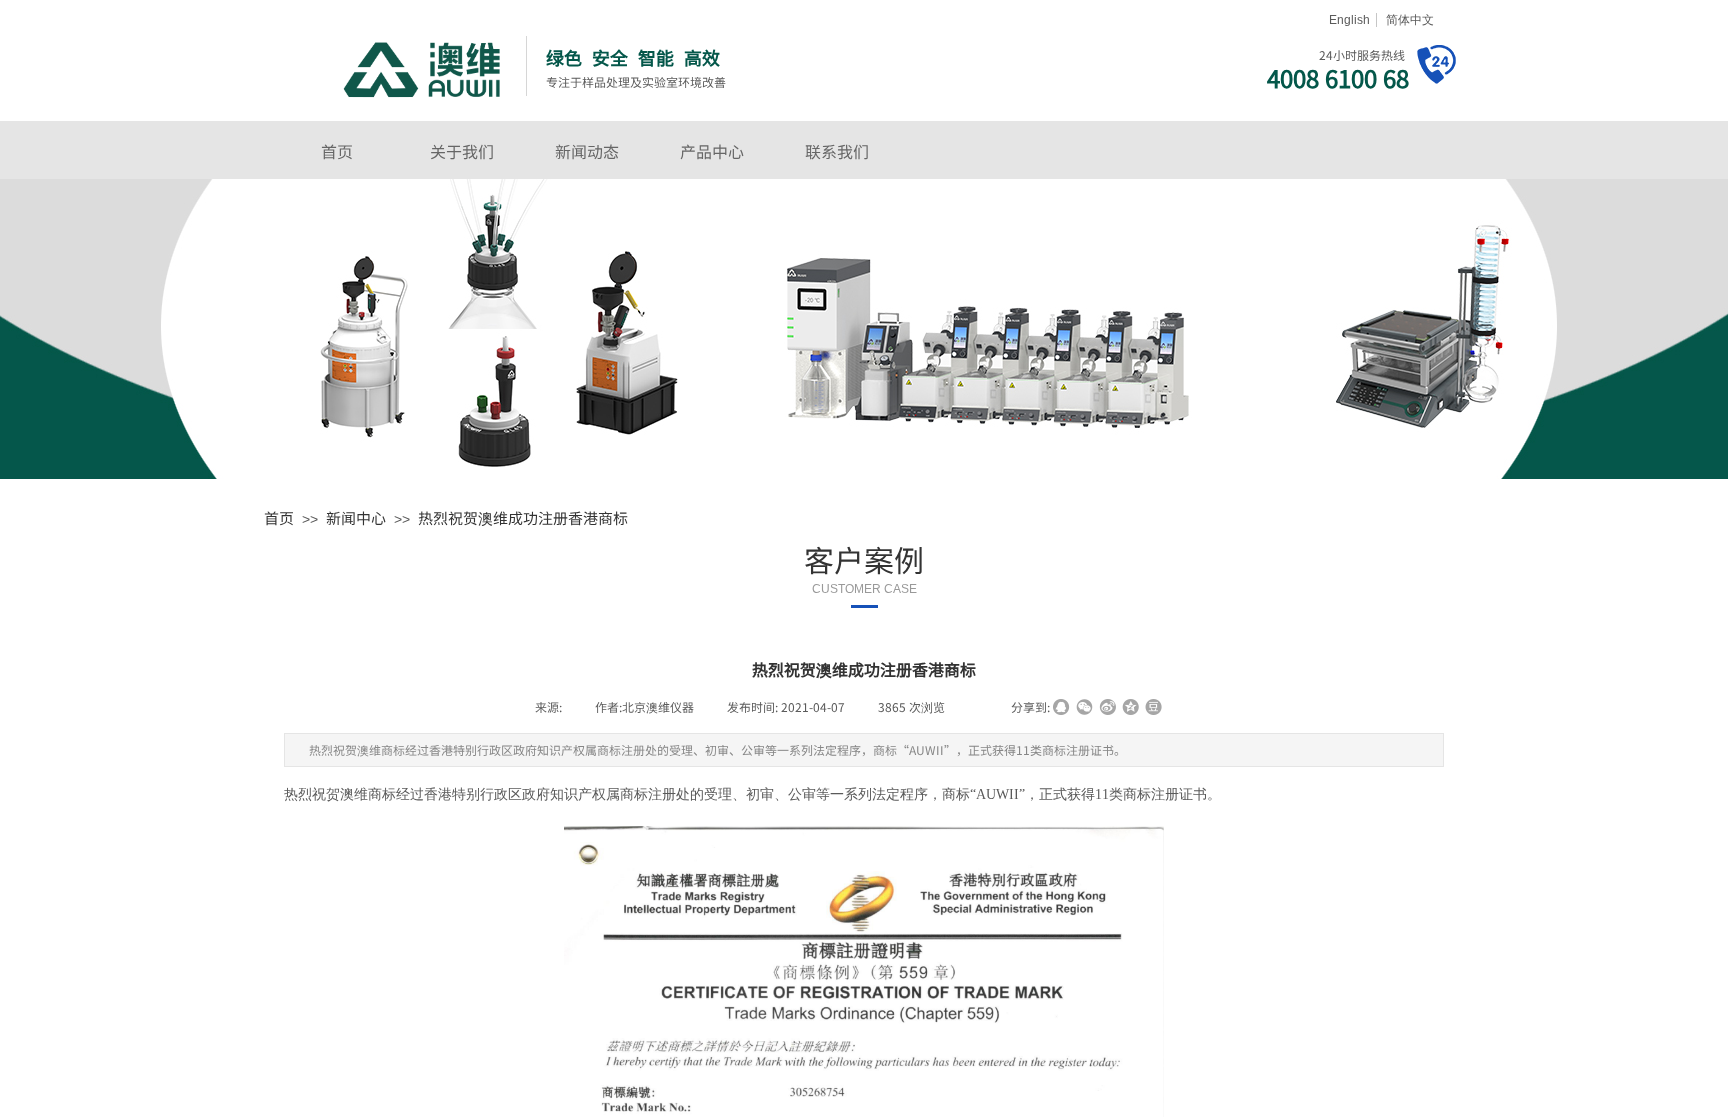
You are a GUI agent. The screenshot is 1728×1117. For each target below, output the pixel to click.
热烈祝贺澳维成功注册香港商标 (523, 517)
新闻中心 (356, 517)
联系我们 (837, 151)
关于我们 (462, 151)
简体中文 (1410, 20)
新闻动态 (587, 151)
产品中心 (712, 151)
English (1349, 20)
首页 (337, 151)
